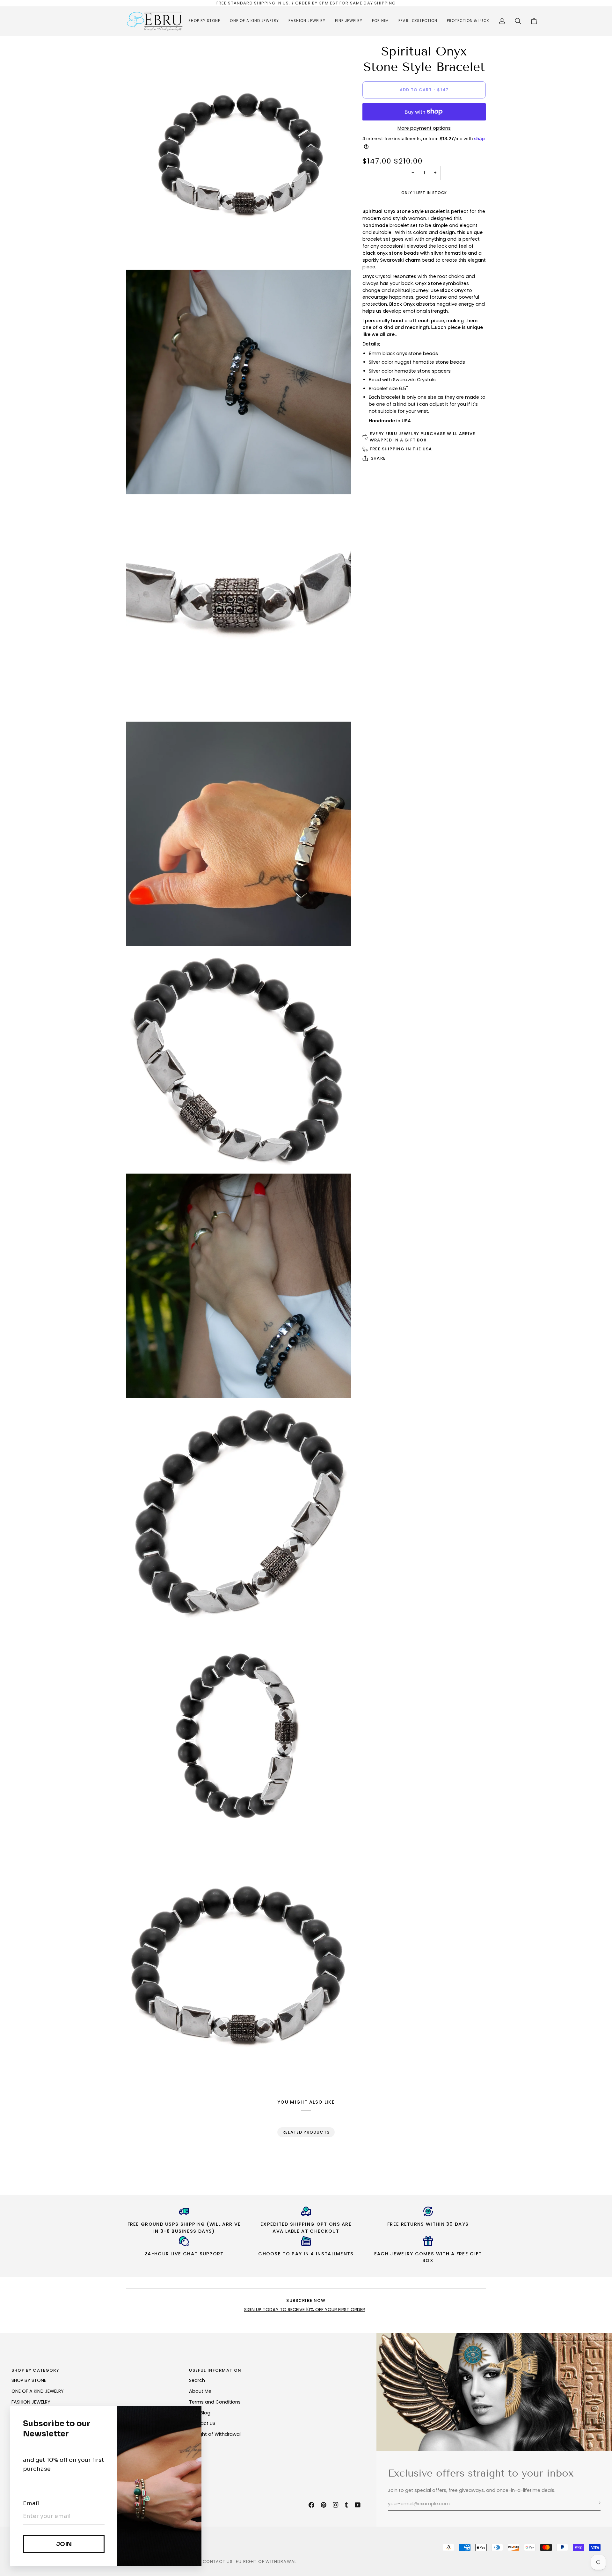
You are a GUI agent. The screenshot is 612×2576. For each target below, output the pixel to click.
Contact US (202, 2423)
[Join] (595, 2503)
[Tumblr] (346, 2505)
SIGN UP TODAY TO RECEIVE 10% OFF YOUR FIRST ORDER (305, 2310)
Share (378, 458)
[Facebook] (311, 2505)
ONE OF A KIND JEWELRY (38, 2391)
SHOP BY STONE (29, 2380)
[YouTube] (358, 2505)
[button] (204, 21)
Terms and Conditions (215, 2402)
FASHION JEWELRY (31, 2402)
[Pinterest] (324, 2505)
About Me (200, 2391)
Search (197, 2380)
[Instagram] (336, 2505)
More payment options (424, 128)
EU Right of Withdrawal (215, 2434)
